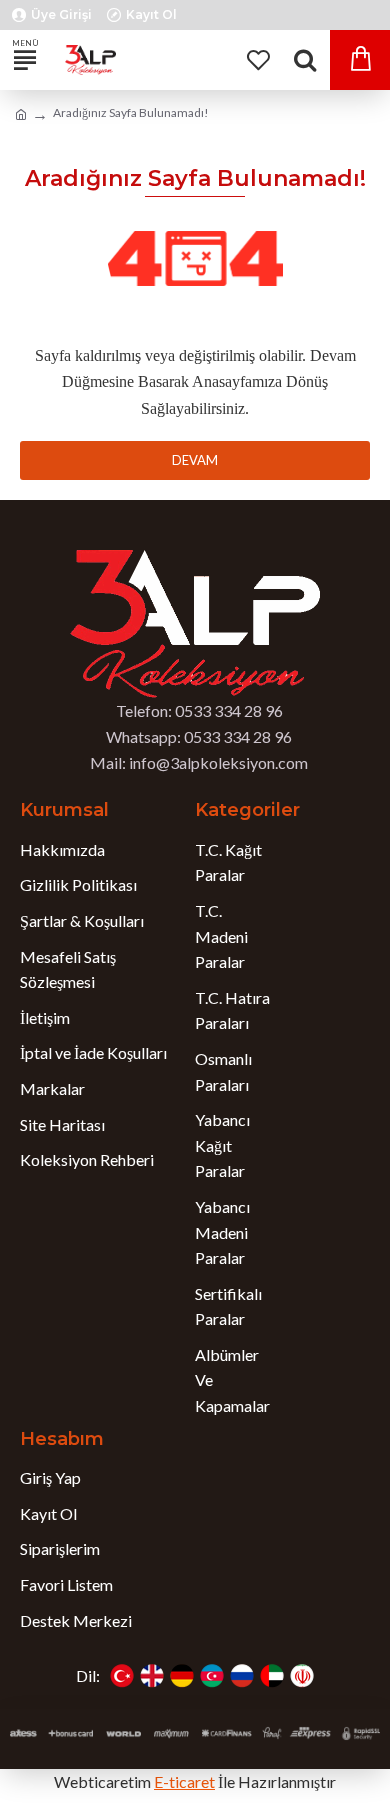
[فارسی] (302, 1676)
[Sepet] (360, 60)
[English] (152, 1676)
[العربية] (272, 1676)
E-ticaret (184, 1781)
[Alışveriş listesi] (257, 60)
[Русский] (242, 1676)
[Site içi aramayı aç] (305, 60)
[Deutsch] (182, 1676)
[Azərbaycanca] (212, 1676)
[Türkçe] (122, 1676)
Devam (195, 460)
